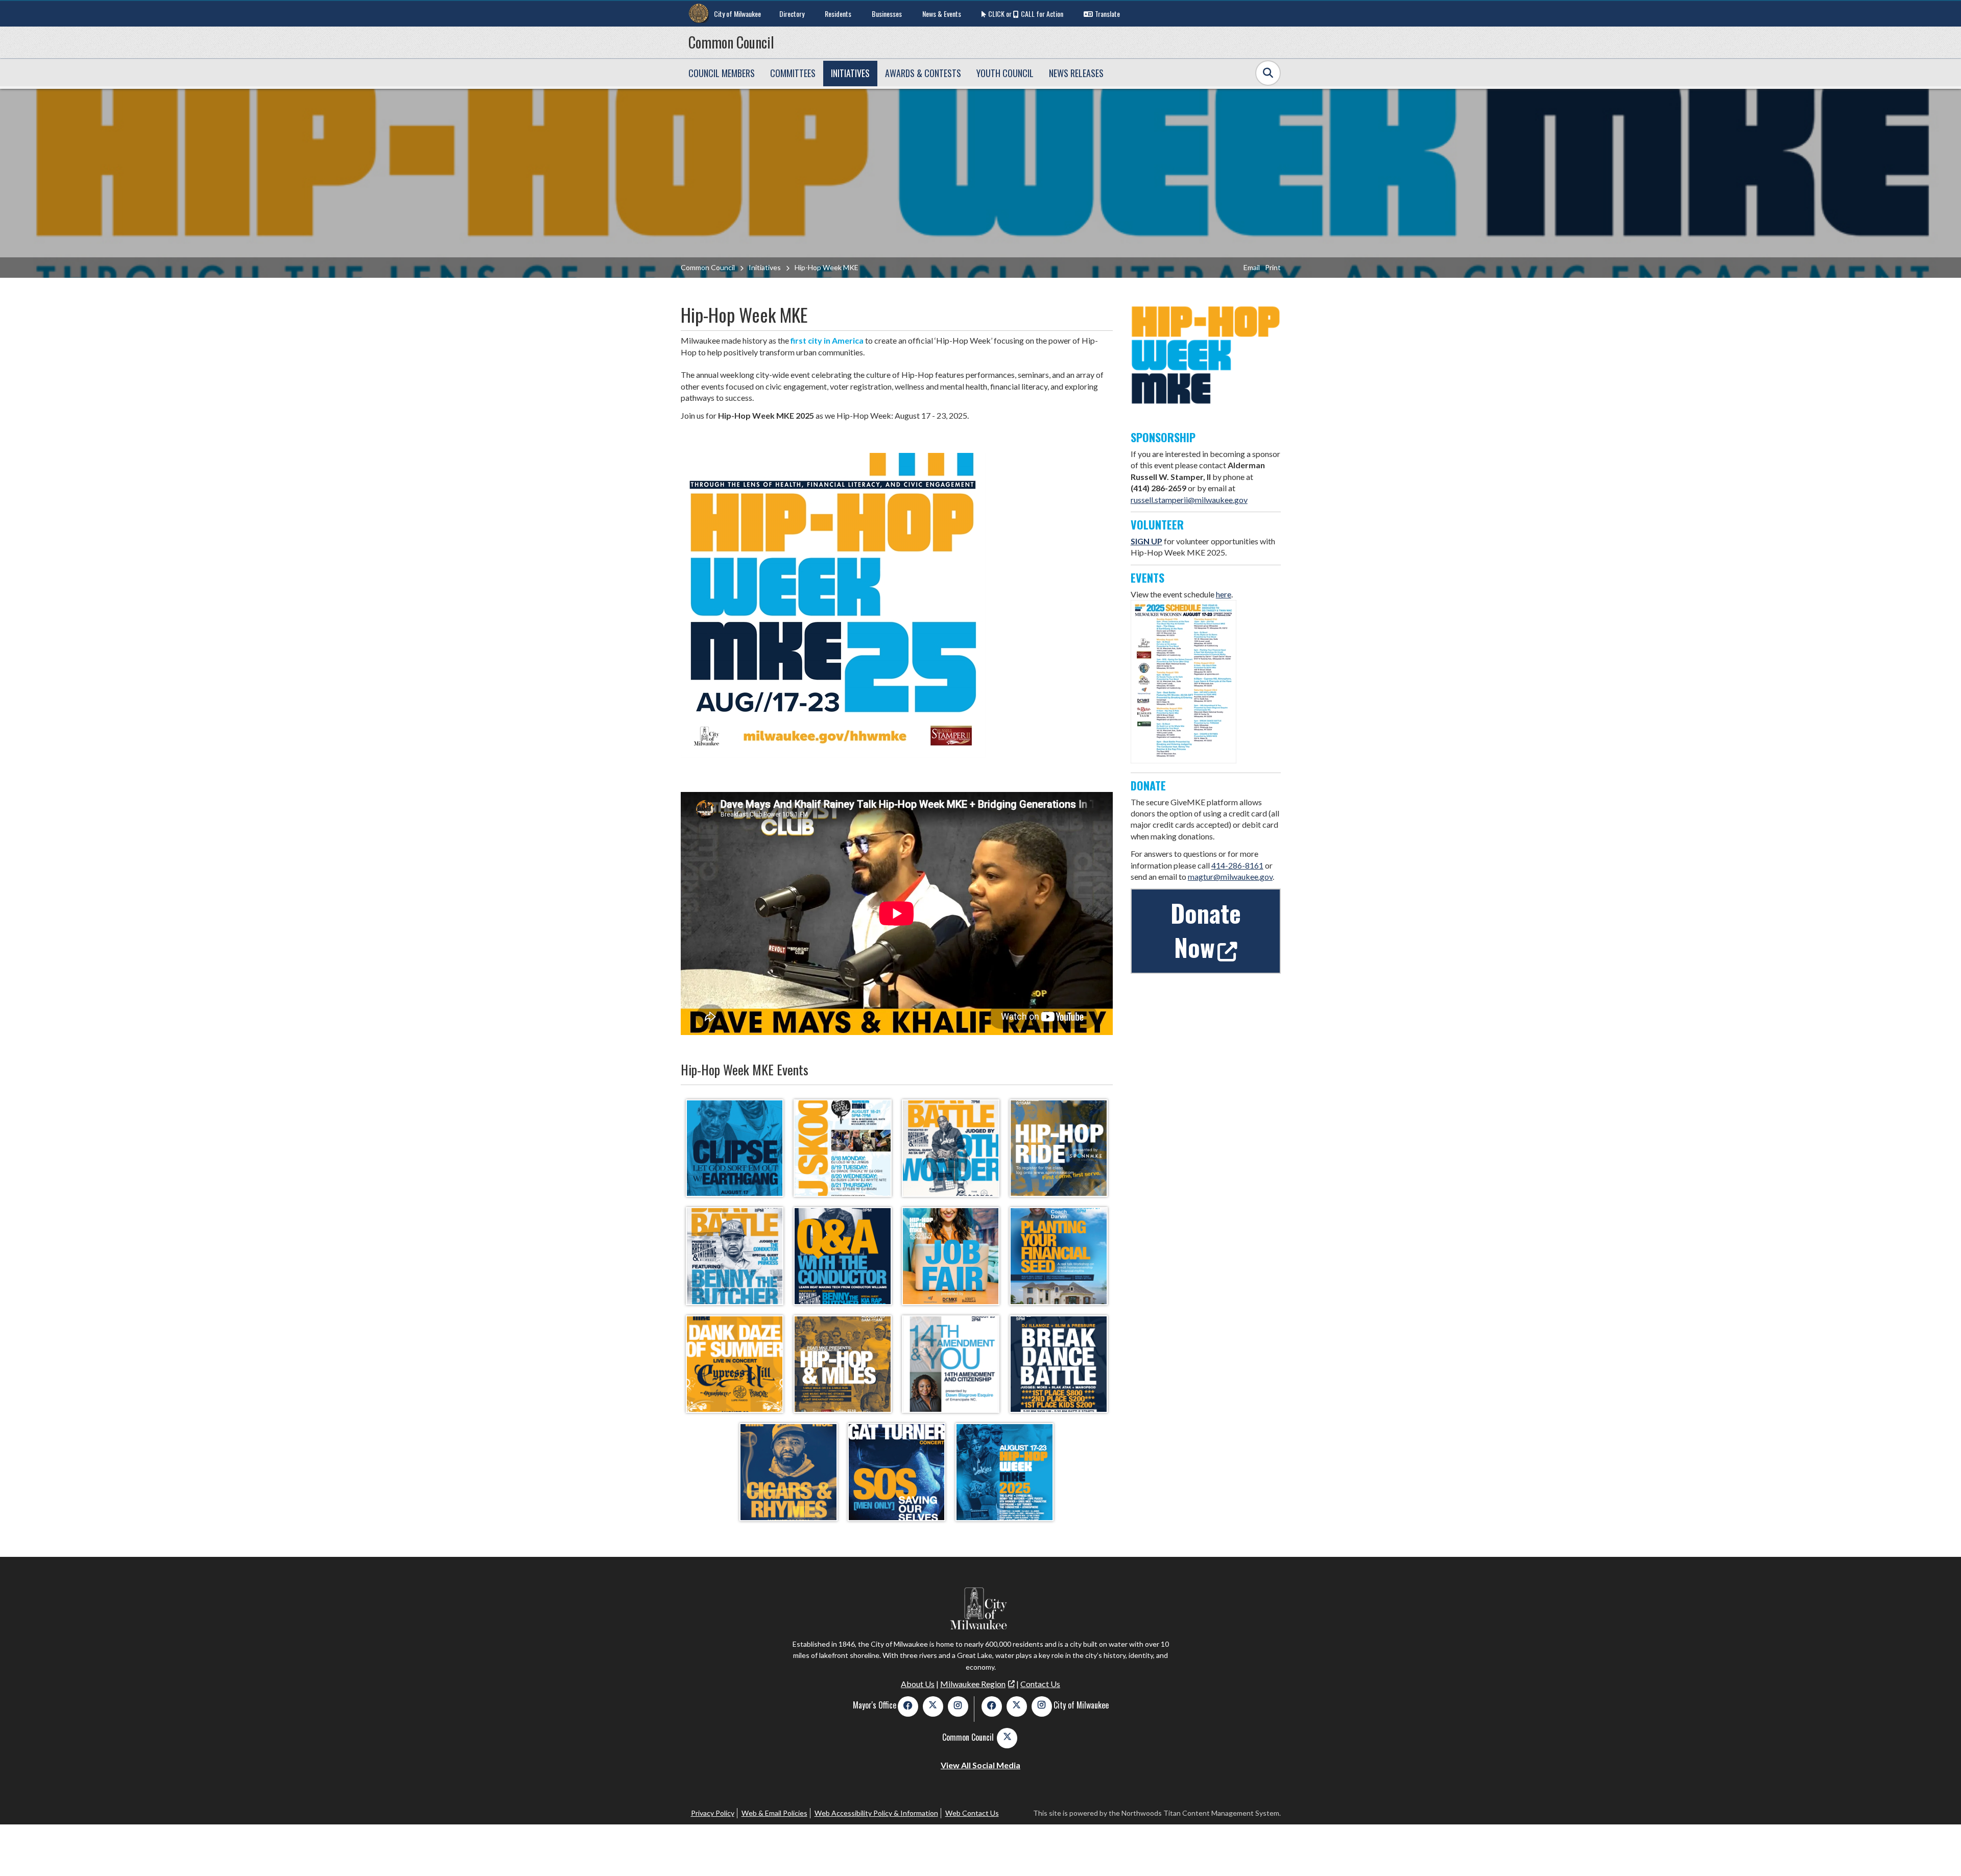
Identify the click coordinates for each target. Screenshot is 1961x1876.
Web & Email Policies (774, 1813)
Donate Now (1206, 930)
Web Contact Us (972, 1813)
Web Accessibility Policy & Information (876, 1813)
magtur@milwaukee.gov (1230, 876)
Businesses (887, 14)
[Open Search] (1268, 73)
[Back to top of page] (1940, 1852)
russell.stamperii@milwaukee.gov (1189, 500)
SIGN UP (1146, 541)
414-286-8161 (1237, 865)
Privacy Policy (713, 1813)
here (1224, 594)
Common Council (731, 42)
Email (1252, 267)
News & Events (942, 14)
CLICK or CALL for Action (1026, 14)
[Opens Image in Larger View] (735, 1148)
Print (1273, 267)
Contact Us (1040, 1684)
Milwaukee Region (973, 1684)
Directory (792, 14)
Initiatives (765, 267)
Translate (1107, 14)
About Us (918, 1684)
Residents (838, 14)
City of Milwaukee (737, 14)
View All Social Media (980, 1765)
